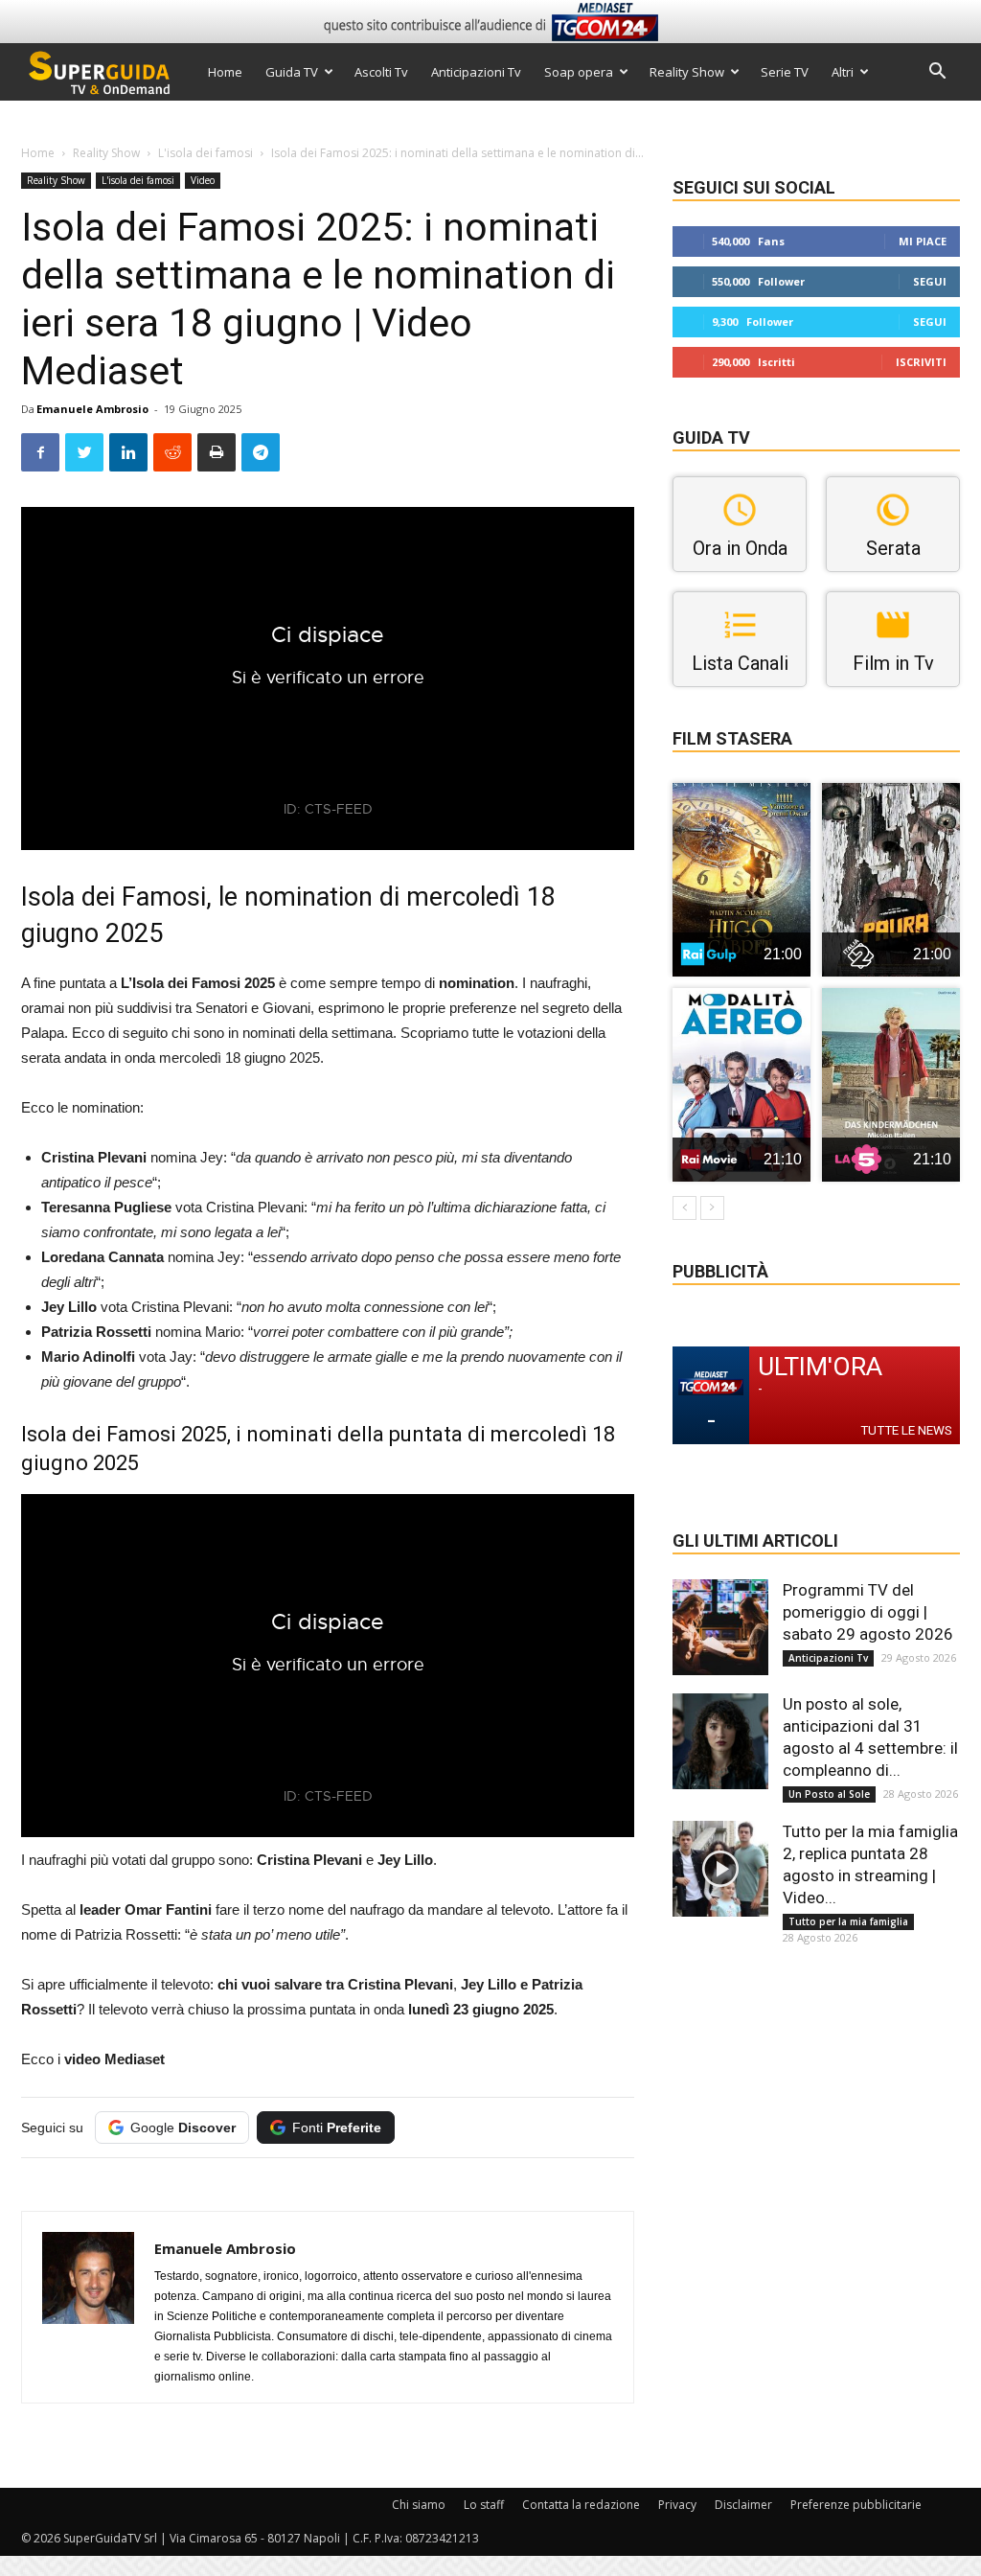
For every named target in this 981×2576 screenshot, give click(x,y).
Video (203, 180)
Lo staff (484, 2505)
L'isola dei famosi (205, 153)
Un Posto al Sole (829, 1794)
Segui (930, 281)
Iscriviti (921, 362)
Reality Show (687, 72)
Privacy (677, 2505)
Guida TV (292, 72)
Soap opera (579, 72)
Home (225, 72)
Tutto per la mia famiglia (848, 1921)
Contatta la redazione (581, 2505)
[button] (937, 73)
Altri (843, 72)
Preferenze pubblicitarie (856, 2505)
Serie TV (785, 72)
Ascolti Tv (381, 72)
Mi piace (923, 241)
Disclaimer (743, 2505)
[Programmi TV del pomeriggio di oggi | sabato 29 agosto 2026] (720, 1627)
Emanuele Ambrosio (92, 409)
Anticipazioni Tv (476, 72)
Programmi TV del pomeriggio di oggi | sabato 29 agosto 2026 (868, 1612)
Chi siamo (419, 2505)
